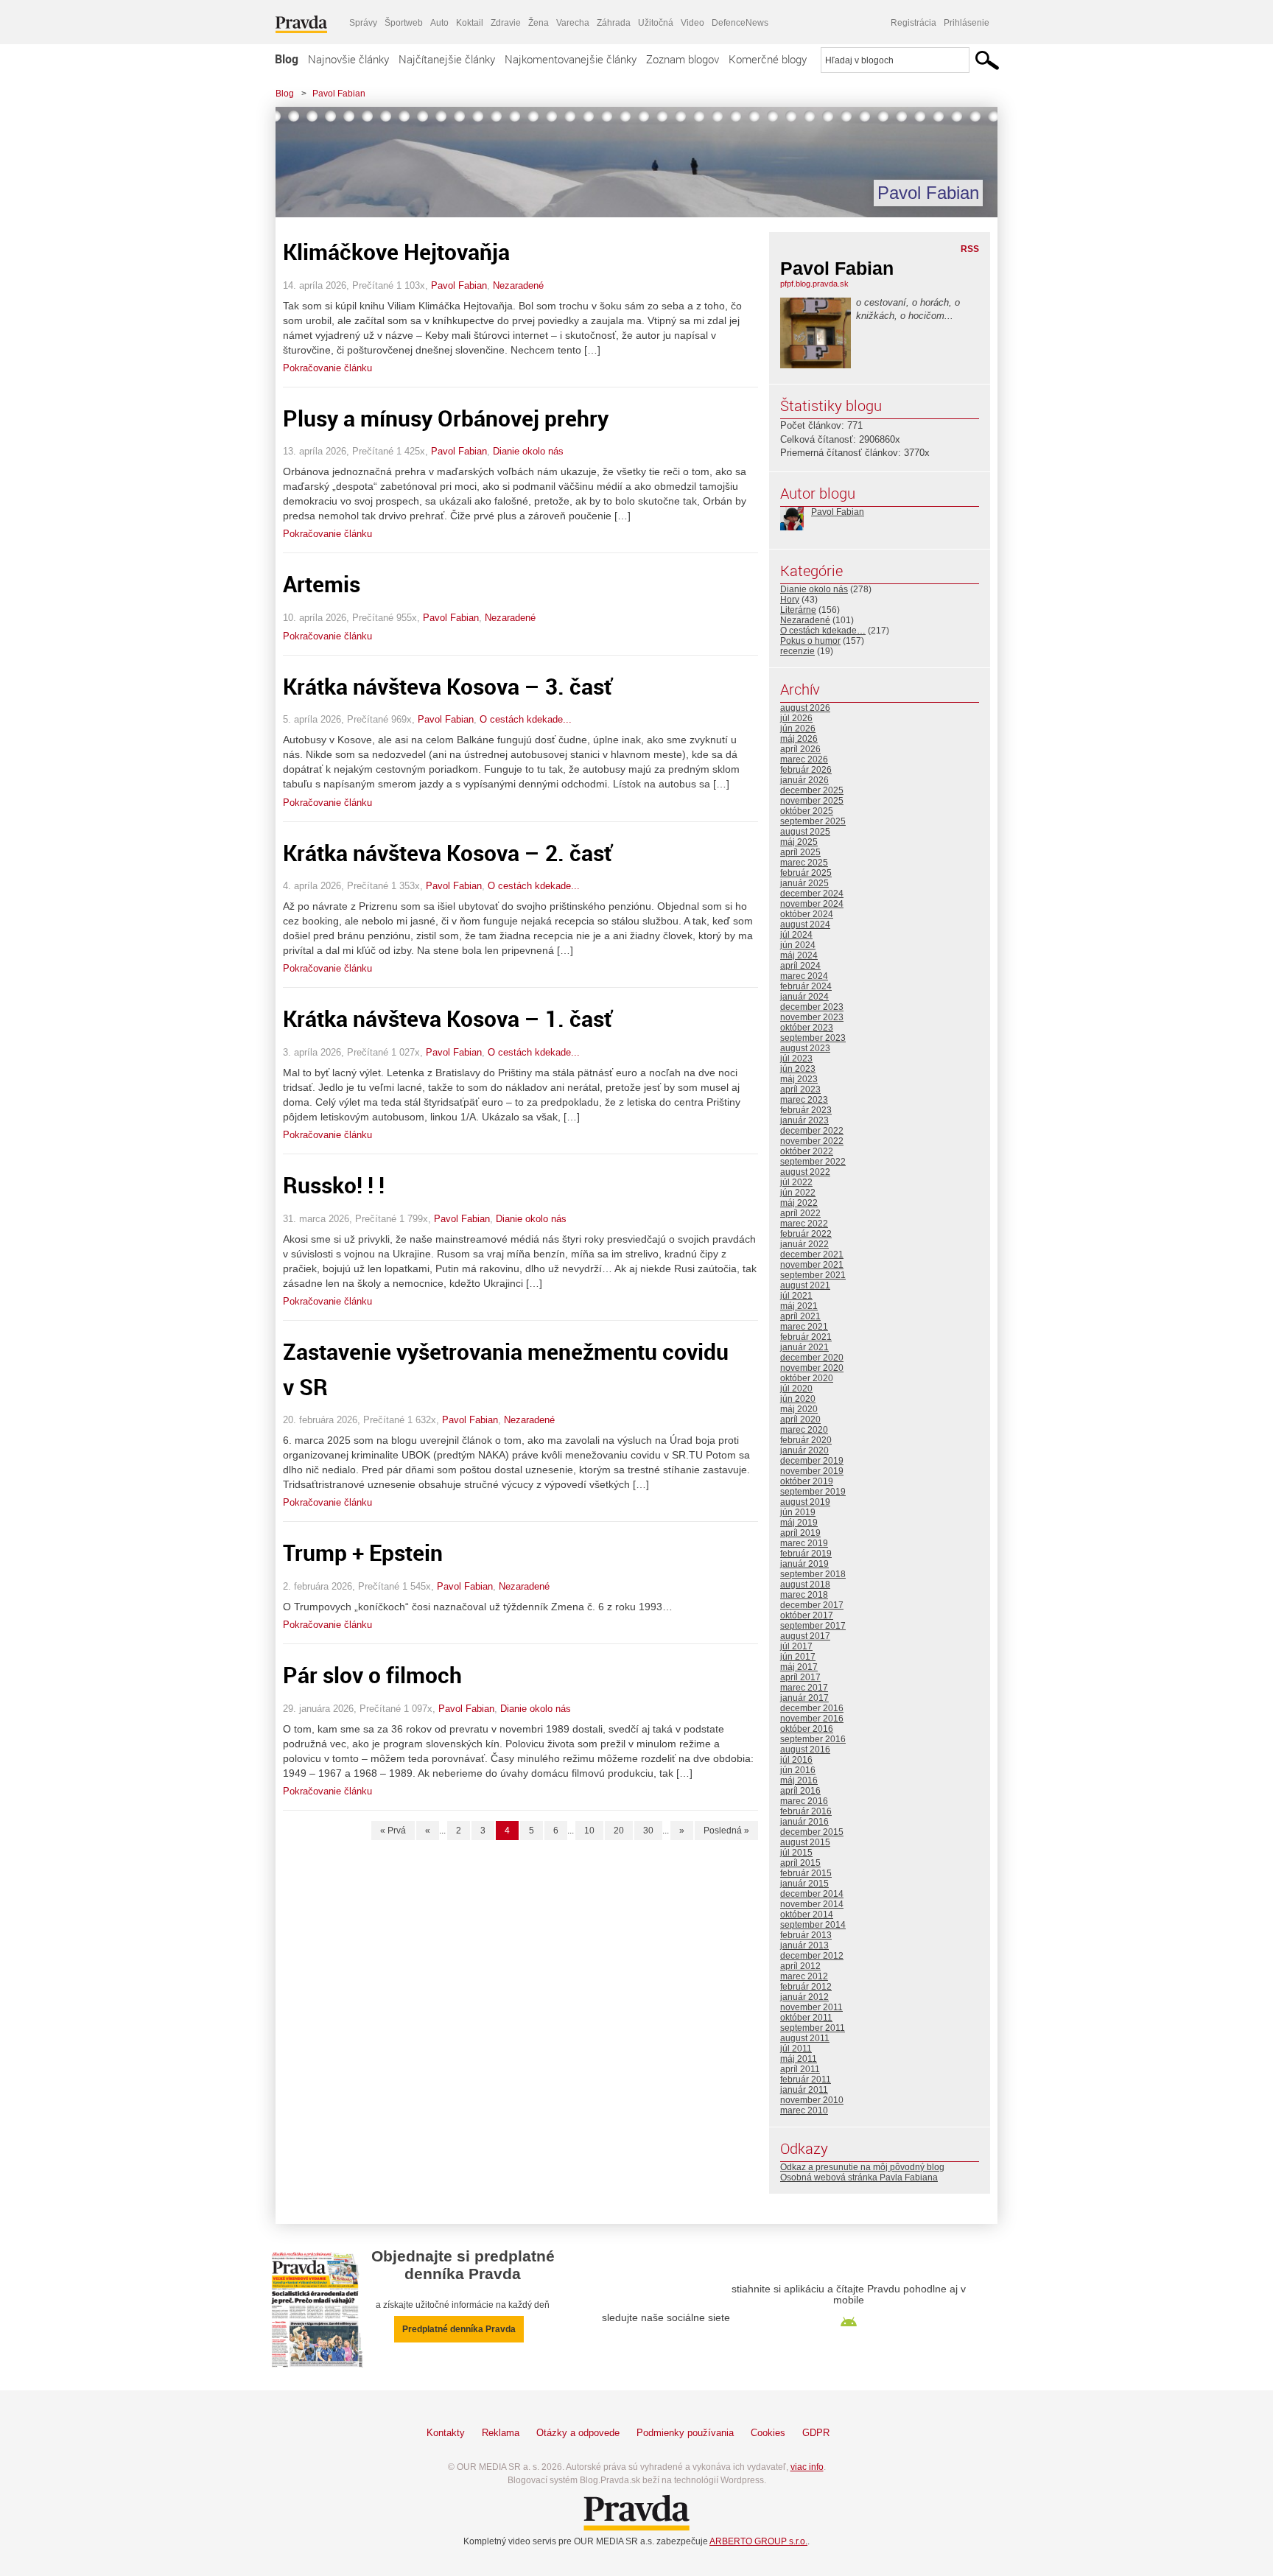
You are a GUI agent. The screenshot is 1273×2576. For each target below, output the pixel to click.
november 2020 (812, 1368)
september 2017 (813, 1626)
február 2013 (806, 1935)
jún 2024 (798, 945)
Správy (363, 23)
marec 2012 (804, 1976)
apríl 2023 (800, 1089)
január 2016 (804, 1822)
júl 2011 (796, 2049)
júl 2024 (796, 935)
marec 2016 (804, 1801)
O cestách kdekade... (526, 719)
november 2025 (812, 801)
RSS (970, 249)
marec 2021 (804, 1327)
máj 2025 (799, 842)
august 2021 (805, 1285)
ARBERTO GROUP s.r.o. (758, 2541)
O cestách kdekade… (823, 631)
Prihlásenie (967, 23)
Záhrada (614, 23)
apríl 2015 (800, 1863)
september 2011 (813, 2028)
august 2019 (805, 1502)
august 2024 (805, 924)
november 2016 (812, 1719)
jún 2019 (798, 1512)
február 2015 (806, 1873)
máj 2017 (799, 1667)
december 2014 (812, 1894)
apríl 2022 (800, 1213)
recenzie (797, 651)
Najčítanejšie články (447, 59)
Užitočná (656, 23)
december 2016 (812, 1708)
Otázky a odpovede (578, 2433)
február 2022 (806, 1234)
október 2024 (807, 914)
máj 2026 (799, 739)
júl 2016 (796, 1760)
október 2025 (807, 811)
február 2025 (806, 873)
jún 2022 (798, 1193)
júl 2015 (796, 1853)
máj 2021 (799, 1306)
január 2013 (804, 1945)
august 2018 (805, 1584)
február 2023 (806, 1110)
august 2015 (805, 1842)
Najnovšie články (348, 59)
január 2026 (804, 780)
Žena (539, 23)
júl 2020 (796, 1389)
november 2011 (811, 2007)
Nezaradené (518, 285)
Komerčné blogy (768, 59)
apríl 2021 (800, 1316)
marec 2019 (804, 1543)
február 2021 (806, 1337)
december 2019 (812, 1461)
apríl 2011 (800, 2069)
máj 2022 (799, 1203)
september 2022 (813, 1162)
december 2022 (812, 1131)
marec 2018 (804, 1595)
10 (589, 1831)
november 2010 (812, 2100)
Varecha (573, 23)
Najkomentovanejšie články (571, 59)
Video (692, 23)
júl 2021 (796, 1296)
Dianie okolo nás (528, 451)
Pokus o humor (810, 641)
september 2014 (813, 1925)
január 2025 (804, 883)
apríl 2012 (800, 1966)
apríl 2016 (800, 1791)
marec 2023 (804, 1100)
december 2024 (812, 894)
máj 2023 (799, 1079)
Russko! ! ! (334, 1185)
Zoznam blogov (683, 59)
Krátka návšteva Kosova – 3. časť (448, 686)
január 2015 (804, 1884)
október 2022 (807, 1151)
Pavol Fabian (339, 94)
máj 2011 (799, 2059)
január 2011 (804, 2090)
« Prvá (393, 1831)
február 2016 (806, 1811)
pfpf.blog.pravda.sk (814, 284)
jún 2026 (798, 729)
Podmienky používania (685, 2433)
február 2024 (806, 986)
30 (648, 1831)
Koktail (470, 23)
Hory (790, 600)
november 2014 (812, 1904)
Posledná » (726, 1831)
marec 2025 (804, 863)
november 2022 (812, 1141)
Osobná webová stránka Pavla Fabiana (859, 2177)
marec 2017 (804, 1688)
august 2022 (805, 1172)
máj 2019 (799, 1523)
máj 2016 (799, 1780)
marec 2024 (804, 976)
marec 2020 (804, 1430)
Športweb (404, 23)
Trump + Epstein (363, 1552)
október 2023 (807, 1028)
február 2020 (806, 1440)
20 (619, 1831)
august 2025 (805, 832)
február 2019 (806, 1554)
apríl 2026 (800, 749)
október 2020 (807, 1378)
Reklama (501, 2433)
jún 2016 (798, 1770)
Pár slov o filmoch (372, 1675)
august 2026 (805, 708)
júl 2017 (796, 1646)
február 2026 (806, 770)
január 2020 (804, 1450)
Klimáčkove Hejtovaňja (396, 252)
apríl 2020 (800, 1419)
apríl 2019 (800, 1533)
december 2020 (812, 1358)
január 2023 (804, 1120)
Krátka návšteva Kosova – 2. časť (448, 853)
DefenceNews (740, 23)
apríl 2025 (800, 852)
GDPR (816, 2433)
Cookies (768, 2433)
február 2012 (806, 1987)
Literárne (798, 610)
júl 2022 (796, 1182)
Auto (439, 23)
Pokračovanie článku (327, 368)
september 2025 (813, 821)
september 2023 (813, 1038)
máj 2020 (799, 1409)
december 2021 (812, 1254)
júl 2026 (796, 718)
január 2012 (804, 1997)
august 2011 (805, 2038)
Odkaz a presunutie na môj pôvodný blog (862, 2167)
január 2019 (804, 1564)
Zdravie (506, 23)
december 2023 (812, 1007)
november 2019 (812, 1471)
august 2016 (805, 1749)
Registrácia (913, 23)
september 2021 (813, 1275)
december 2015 (812, 1832)
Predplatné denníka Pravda (459, 2329)
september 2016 (813, 1739)
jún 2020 (798, 1399)
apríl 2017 (800, 1677)
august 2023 (805, 1048)
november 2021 (812, 1265)
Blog (287, 59)
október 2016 (807, 1729)
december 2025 (812, 790)
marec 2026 (804, 759)
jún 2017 (798, 1657)
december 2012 (812, 1956)
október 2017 (807, 1615)
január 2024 (804, 997)
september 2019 (813, 1492)
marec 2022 (804, 1224)
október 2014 (807, 1915)
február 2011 (806, 2080)
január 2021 (804, 1347)
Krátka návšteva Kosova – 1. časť (448, 1018)
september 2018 (813, 1574)
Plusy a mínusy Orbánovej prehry (446, 418)
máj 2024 (799, 955)
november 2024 (812, 904)
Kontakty (446, 2433)
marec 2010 (804, 2110)
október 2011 (806, 2018)
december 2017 (812, 1605)
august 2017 (805, 1636)
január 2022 (804, 1244)
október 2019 (807, 1481)
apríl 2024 (800, 966)
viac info (807, 2467)
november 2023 (812, 1017)
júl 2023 (796, 1059)
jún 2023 (798, 1069)
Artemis (322, 584)
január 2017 (804, 1698)
